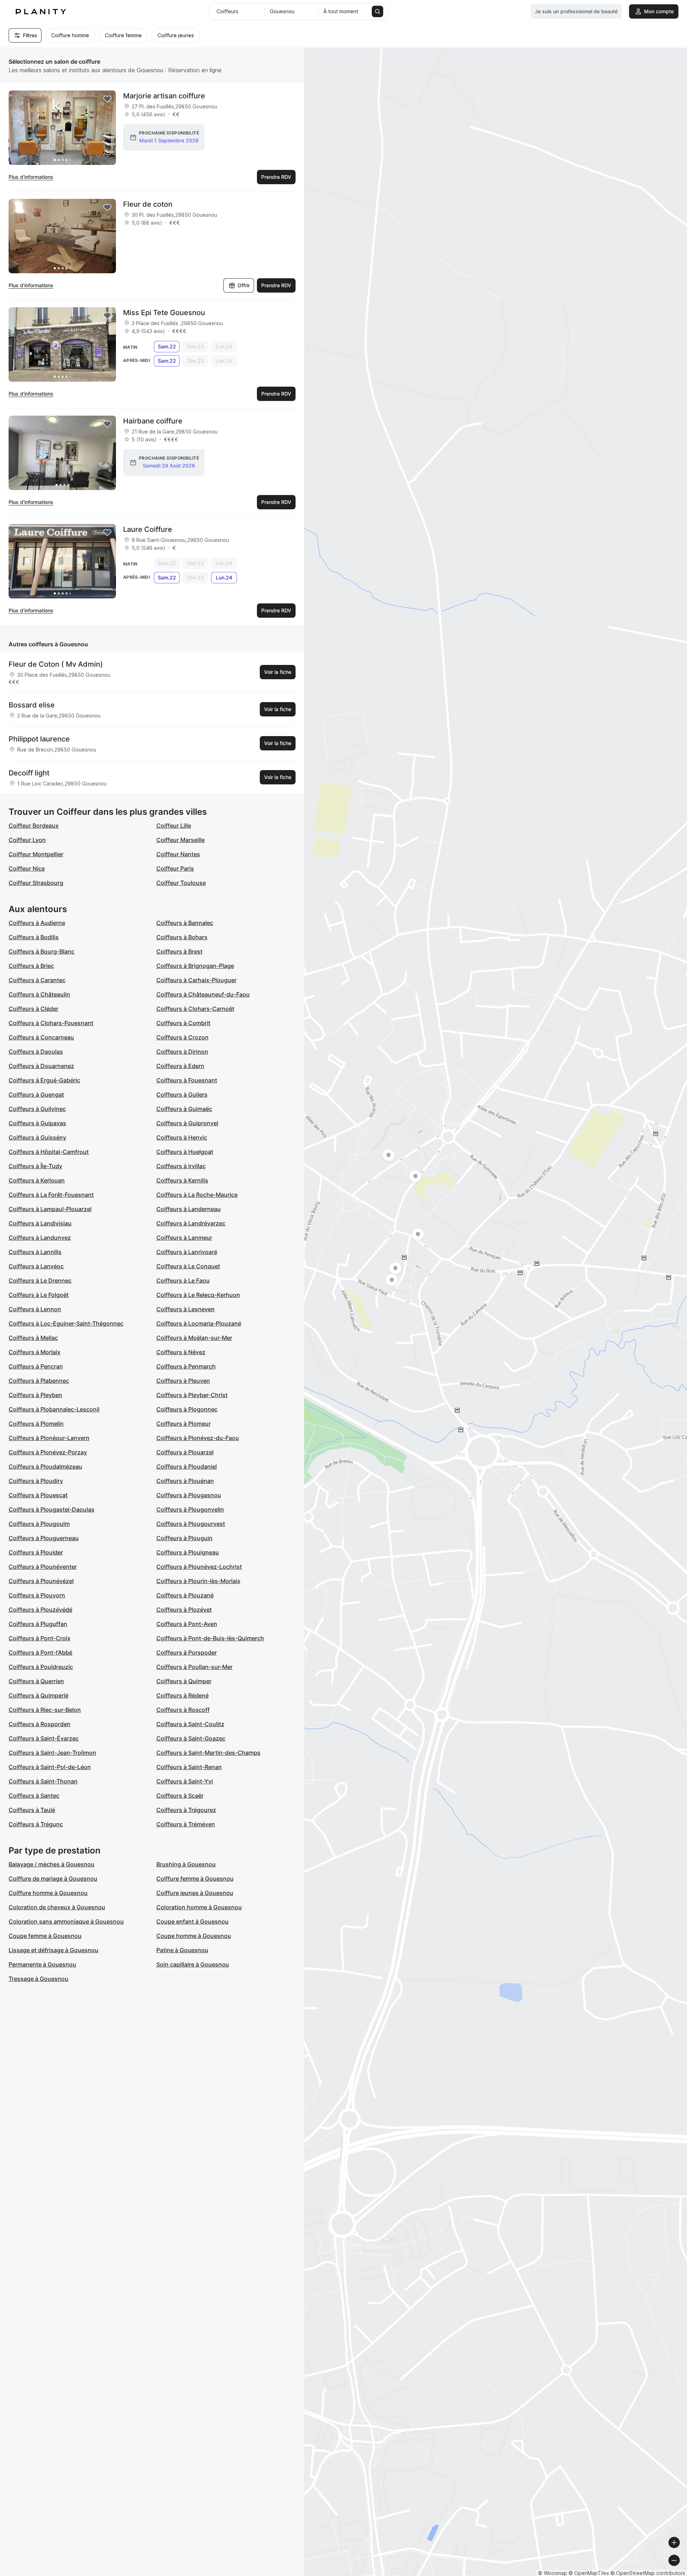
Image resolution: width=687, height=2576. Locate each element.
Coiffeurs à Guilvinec (37, 1109)
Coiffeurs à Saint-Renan (189, 1767)
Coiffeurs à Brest (179, 951)
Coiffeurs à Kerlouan (37, 1180)
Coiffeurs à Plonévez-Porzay (48, 1452)
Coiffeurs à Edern (180, 1066)
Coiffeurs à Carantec (37, 980)
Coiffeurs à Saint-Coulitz (190, 1724)
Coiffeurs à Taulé (32, 1810)
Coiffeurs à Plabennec (39, 1381)
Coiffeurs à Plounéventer (43, 1567)
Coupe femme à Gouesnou (45, 1936)
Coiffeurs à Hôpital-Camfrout (49, 1152)
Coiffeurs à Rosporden (40, 1724)
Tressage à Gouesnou (38, 1979)
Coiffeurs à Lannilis (35, 1252)
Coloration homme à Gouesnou (199, 1907)
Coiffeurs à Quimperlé (38, 1695)
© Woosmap (553, 2573)
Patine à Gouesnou (182, 1950)
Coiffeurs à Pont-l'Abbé (40, 1652)
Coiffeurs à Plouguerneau (44, 1538)
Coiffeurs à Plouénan (185, 1481)
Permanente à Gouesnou (42, 1964)
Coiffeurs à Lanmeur (184, 1238)
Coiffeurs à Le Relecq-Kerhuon (198, 1295)
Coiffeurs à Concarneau (41, 1037)
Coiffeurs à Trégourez (186, 1810)
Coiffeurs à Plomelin (36, 1424)
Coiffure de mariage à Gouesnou (53, 1879)
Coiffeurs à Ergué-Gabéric (44, 1080)
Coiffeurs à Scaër (180, 1796)
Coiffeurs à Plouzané (185, 1595)
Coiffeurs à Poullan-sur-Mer (194, 1667)
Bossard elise (32, 705)
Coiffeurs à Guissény (37, 1137)
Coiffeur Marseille (181, 840)
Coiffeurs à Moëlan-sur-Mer (194, 1338)
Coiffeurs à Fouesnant (187, 1080)
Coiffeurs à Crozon (182, 1037)
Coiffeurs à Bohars (182, 937)
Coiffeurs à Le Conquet (188, 1266)
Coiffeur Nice (27, 868)
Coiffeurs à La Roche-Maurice (197, 1195)
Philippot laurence (39, 739)
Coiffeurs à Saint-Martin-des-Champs (208, 1753)
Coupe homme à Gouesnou (194, 1936)
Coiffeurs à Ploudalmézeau (45, 1466)
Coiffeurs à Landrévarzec (191, 1223)
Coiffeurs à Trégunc (36, 1824)
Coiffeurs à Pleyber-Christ (192, 1395)
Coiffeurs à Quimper (184, 1681)
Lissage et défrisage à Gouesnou (53, 1950)
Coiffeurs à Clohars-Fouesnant (51, 1023)
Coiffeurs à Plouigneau (188, 1552)
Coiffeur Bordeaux (34, 826)
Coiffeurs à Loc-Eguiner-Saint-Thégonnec (66, 1323)
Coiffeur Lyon (27, 840)
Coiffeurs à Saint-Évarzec (44, 1738)
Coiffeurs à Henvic (182, 1137)
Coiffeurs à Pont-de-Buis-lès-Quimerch (210, 1638)
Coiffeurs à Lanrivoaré (187, 1252)
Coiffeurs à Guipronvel (187, 1123)
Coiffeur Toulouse (181, 883)
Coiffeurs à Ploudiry (36, 1481)
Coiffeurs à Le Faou (183, 1280)
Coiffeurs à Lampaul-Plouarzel (50, 1209)
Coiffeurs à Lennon (35, 1309)
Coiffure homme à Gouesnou (48, 1893)
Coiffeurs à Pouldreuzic (41, 1667)
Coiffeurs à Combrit (183, 1023)
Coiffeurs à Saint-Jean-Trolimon (52, 1753)
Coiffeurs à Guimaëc (184, 1109)
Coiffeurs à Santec (34, 1796)
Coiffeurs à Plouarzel (185, 1452)
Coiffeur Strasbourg (36, 883)
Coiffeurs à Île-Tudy (35, 1166)
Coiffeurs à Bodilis (34, 937)
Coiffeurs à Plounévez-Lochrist (199, 1567)
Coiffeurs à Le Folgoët (39, 1295)
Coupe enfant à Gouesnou (193, 1921)
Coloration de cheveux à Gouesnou (57, 1907)
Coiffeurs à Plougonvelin (190, 1509)
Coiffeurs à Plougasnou (189, 1495)
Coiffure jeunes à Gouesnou (195, 1893)
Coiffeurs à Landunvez (40, 1238)
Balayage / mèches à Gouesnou (52, 1864)
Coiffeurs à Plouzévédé (40, 1610)
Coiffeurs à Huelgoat (185, 1152)
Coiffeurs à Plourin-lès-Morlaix (198, 1581)
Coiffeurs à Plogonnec (187, 1409)
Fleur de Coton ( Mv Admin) (56, 664)
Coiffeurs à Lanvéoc (36, 1266)
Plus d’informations (31, 177)
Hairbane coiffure (153, 421)
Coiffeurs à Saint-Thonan (43, 1781)
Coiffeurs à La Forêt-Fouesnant (51, 1195)
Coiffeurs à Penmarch (186, 1366)
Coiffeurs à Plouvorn (37, 1595)
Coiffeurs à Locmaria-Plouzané (199, 1323)
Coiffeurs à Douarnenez (41, 1066)
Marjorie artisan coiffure (164, 96)
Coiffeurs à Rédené (182, 1695)
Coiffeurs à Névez (181, 1352)
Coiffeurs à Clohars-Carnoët (195, 1009)
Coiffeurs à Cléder (33, 1009)
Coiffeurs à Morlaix (35, 1352)
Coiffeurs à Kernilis (182, 1180)
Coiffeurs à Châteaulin (39, 994)
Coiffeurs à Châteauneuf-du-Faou (203, 994)
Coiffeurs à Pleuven (183, 1381)
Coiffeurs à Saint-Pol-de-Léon (50, 1767)
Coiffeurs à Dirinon (182, 1052)
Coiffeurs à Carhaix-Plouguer (196, 980)
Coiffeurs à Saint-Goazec (191, 1738)
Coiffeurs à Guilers (182, 1094)
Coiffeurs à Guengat (36, 1094)
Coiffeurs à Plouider (36, 1552)
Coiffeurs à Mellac (33, 1338)
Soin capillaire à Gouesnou (193, 1964)
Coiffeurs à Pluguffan (38, 1624)
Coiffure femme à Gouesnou (195, 1879)
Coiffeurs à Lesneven (186, 1309)
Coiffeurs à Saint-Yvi (185, 1781)
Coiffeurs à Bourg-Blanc (42, 951)
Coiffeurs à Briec (31, 966)
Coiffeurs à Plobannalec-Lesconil (54, 1409)
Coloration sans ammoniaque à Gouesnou (66, 1921)
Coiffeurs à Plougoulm (39, 1524)
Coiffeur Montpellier (36, 854)
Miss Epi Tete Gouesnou (164, 313)
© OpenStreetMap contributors (648, 2573)
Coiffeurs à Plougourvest (191, 1524)
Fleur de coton (148, 204)
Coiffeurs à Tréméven (186, 1824)
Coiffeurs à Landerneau (189, 1209)
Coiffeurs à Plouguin (184, 1538)
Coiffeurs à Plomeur (184, 1424)
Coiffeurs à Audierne (37, 923)
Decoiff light (29, 773)
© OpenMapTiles (589, 2573)
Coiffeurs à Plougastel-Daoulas (52, 1509)
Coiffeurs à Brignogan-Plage (195, 966)
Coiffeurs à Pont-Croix (40, 1638)
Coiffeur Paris (175, 868)
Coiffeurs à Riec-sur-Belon (45, 1710)
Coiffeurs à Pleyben (35, 1395)
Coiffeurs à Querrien (36, 1681)
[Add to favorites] (107, 99)
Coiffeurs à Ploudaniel (187, 1466)
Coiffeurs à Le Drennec (40, 1280)
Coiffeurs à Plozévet (184, 1610)
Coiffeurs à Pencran (36, 1366)
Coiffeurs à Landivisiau (40, 1223)
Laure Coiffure (148, 529)
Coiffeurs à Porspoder (187, 1652)
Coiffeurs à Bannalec (185, 923)
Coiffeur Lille (174, 826)
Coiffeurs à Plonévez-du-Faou (198, 1438)
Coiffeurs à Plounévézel (41, 1581)
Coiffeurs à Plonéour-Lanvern (49, 1438)
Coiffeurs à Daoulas (36, 1052)
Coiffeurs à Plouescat (38, 1495)
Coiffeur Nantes (178, 854)
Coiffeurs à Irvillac (181, 1166)
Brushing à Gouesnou (186, 1864)
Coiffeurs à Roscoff (183, 1710)
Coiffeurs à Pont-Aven (187, 1624)
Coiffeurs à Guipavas (37, 1123)
